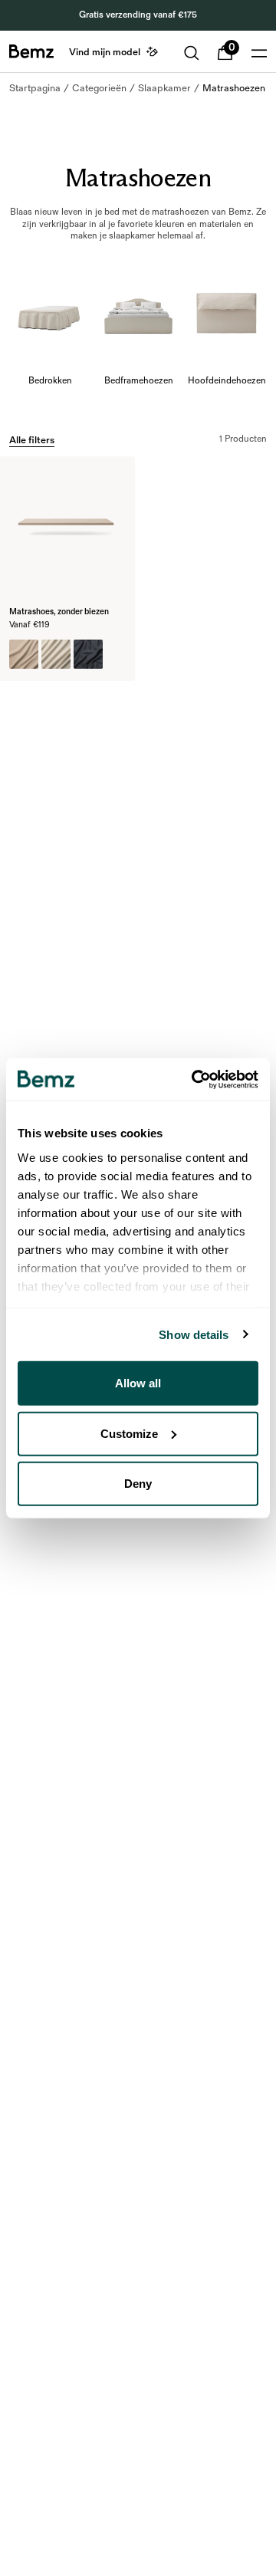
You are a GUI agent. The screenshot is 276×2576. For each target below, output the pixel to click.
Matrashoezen (234, 88)
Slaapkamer (164, 88)
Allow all (138, 1383)
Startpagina (35, 88)
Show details (194, 1334)
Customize (129, 1433)
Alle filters (32, 440)
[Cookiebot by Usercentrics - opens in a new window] (195, 1079)
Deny (138, 1484)
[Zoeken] (192, 53)
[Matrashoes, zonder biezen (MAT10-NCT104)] (24, 654)
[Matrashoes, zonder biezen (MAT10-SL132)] (56, 654)
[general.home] (31, 51)
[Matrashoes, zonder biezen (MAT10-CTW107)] (88, 654)
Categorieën (99, 88)
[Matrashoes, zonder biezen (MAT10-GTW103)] (120, 654)
